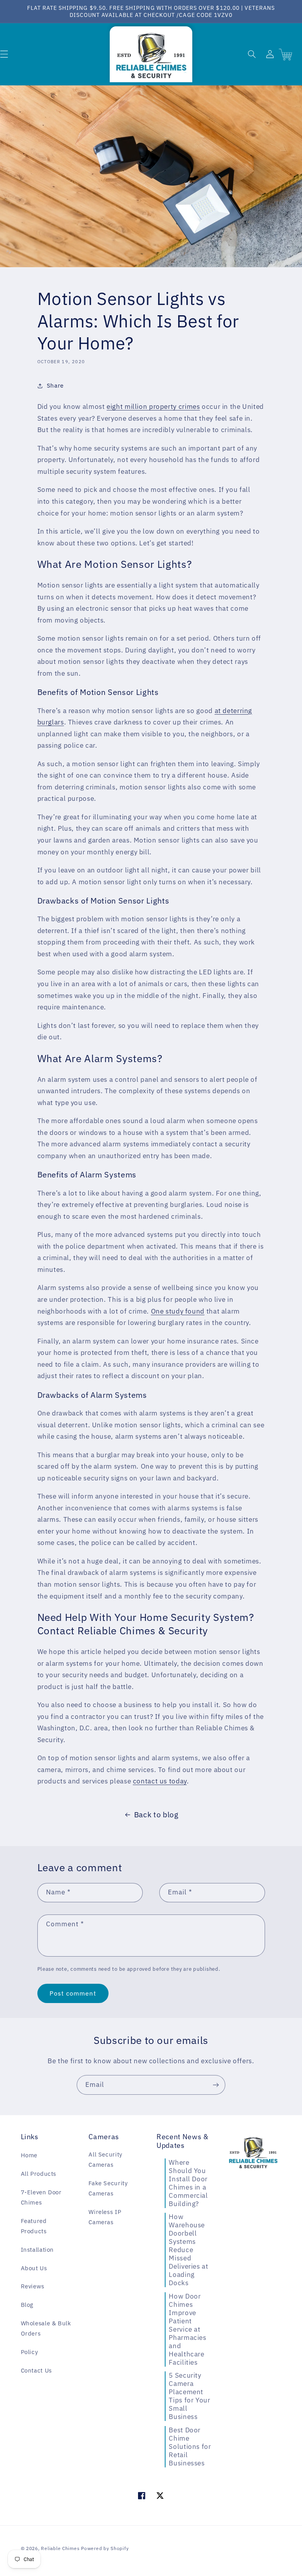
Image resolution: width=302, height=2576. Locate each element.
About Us (34, 2268)
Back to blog (156, 1815)
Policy (29, 2352)
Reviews (33, 2286)
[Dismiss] (80, 2459)
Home (29, 2155)
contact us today (160, 1781)
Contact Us (36, 2370)
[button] (252, 54)
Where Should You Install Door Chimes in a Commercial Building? (188, 2183)
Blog (27, 2305)
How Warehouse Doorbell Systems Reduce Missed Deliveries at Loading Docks (188, 2250)
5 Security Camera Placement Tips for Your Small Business (189, 2396)
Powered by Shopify (105, 2548)
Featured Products (34, 2226)
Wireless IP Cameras (105, 2217)
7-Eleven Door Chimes (41, 2197)
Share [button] (55, 385)
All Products (39, 2174)
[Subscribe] (216, 2085)
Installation (38, 2250)
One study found (178, 1311)
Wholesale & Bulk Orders (46, 2328)
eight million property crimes (153, 407)
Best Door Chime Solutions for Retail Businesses (190, 2447)
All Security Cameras (105, 2159)
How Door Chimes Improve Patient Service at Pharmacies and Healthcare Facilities (187, 2329)
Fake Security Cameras (108, 2188)
